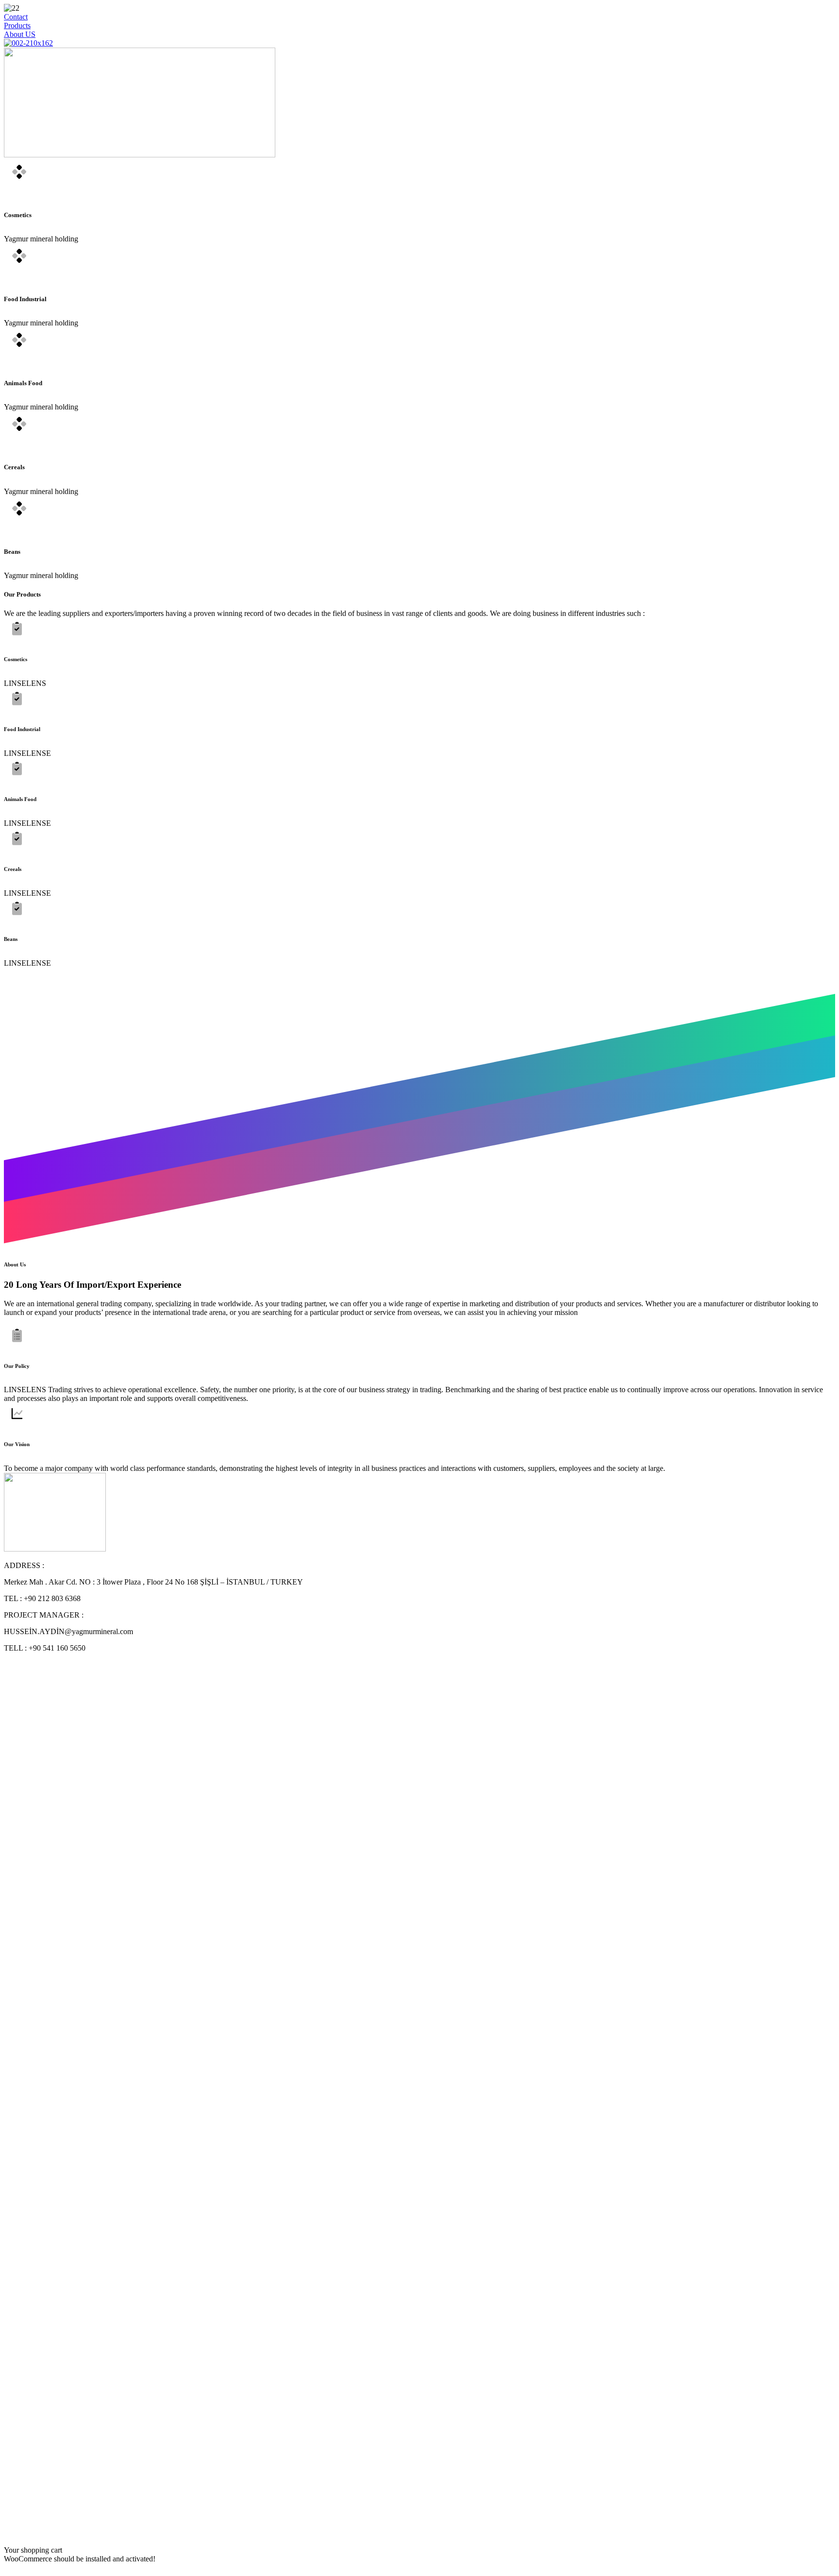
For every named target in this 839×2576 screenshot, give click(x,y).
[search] (8, 2534)
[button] (16, 17)
